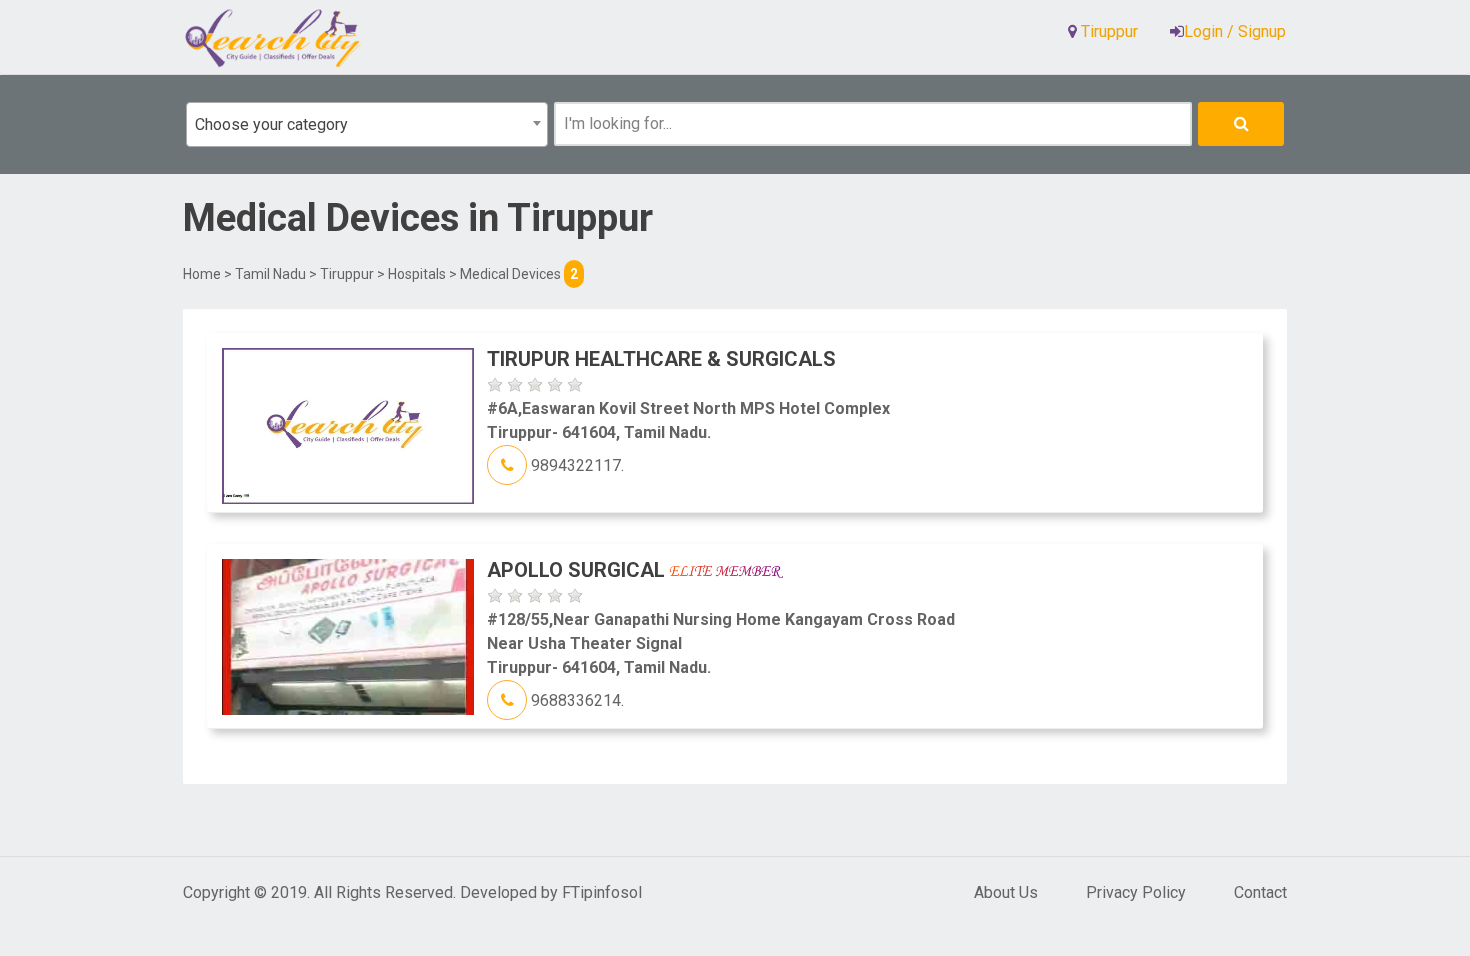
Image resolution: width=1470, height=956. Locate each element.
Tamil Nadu (270, 274)
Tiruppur (347, 274)
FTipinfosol (602, 892)
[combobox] (367, 124)
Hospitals (417, 274)
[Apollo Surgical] (348, 635)
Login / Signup (1235, 31)
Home (202, 274)
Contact (1260, 892)
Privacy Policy (1136, 892)
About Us (1006, 892)
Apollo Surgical (578, 570)
